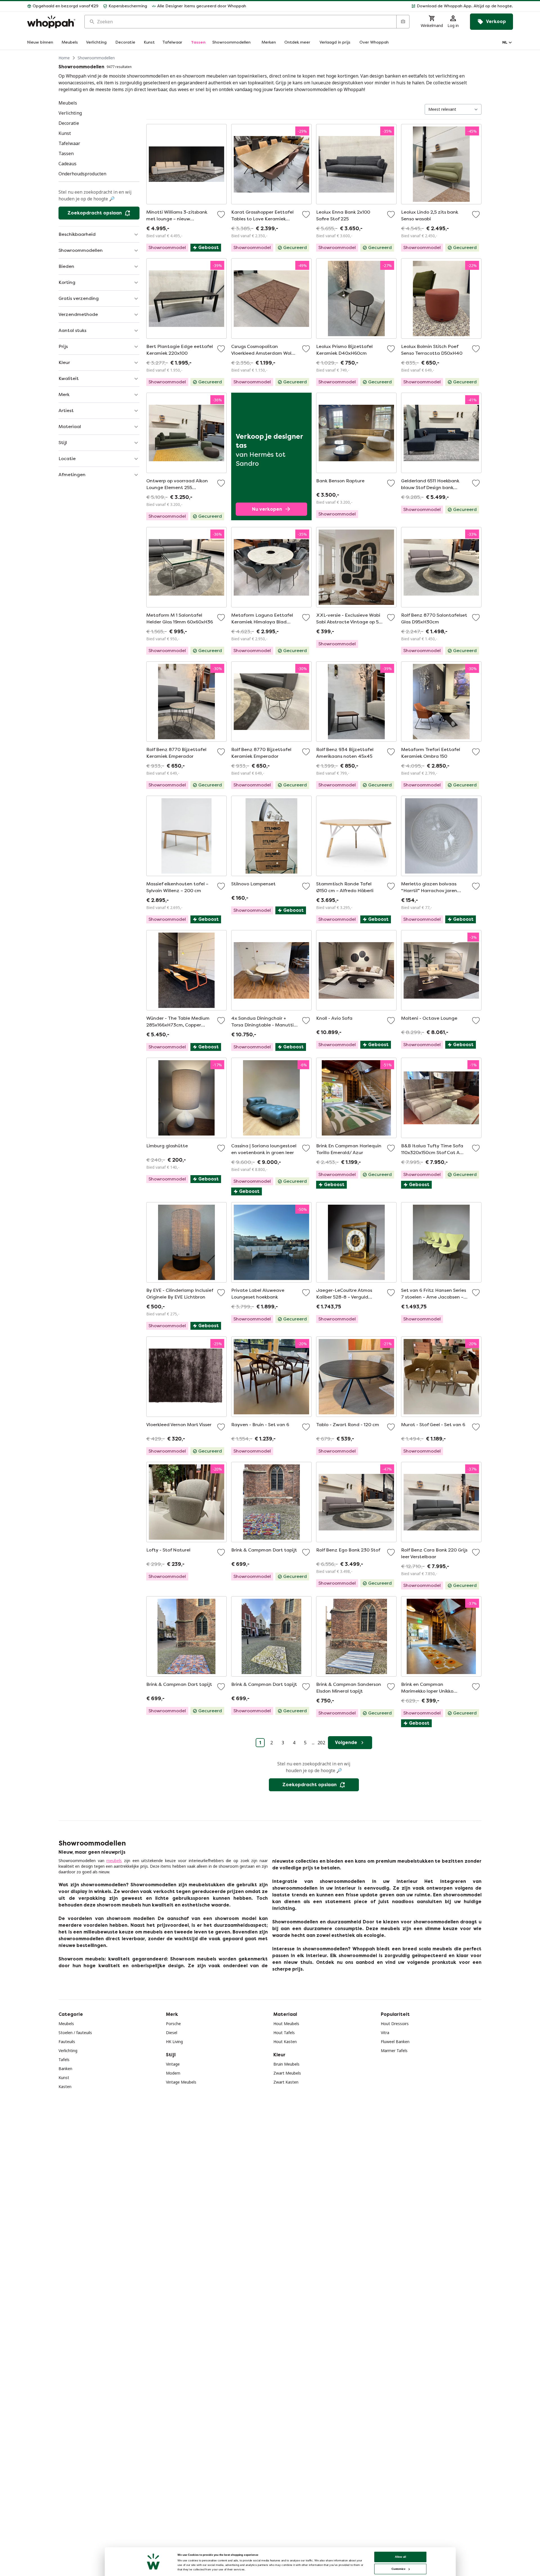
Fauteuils (67, 2042)
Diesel (172, 2033)
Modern (173, 2073)
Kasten (65, 2087)
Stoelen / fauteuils (75, 2033)
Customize (398, 2569)
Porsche (173, 2024)
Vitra (385, 2033)
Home (64, 58)
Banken (65, 2069)
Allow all (400, 2557)
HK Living (174, 2042)
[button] (382, 6)
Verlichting (68, 2051)
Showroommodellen (96, 58)
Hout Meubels (286, 2024)
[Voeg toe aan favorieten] (221, 214)
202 (321, 1743)
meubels (114, 1861)
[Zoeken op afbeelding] (403, 22)
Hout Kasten (285, 2042)
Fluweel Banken (395, 2042)
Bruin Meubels (286, 2064)
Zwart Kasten (286, 2082)
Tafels (64, 2060)
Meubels (66, 2024)
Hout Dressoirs (395, 2024)
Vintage (173, 2064)
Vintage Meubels (181, 2082)
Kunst (64, 2078)
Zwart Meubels (287, 2073)
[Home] (51, 22)
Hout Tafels (284, 2033)
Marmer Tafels (394, 2051)
